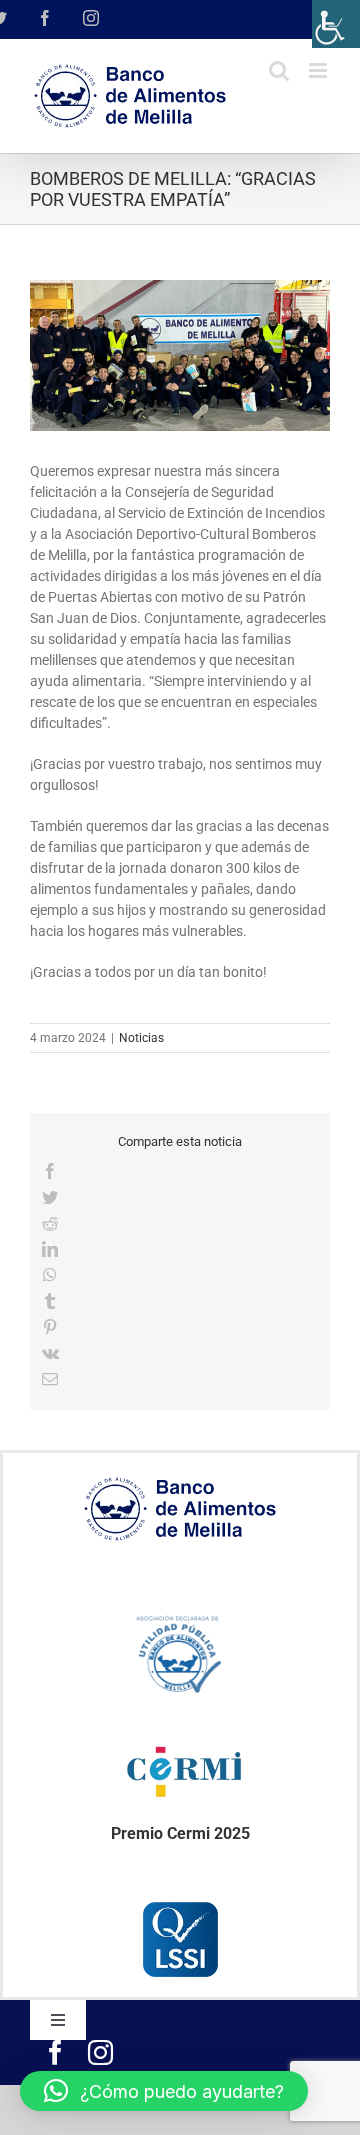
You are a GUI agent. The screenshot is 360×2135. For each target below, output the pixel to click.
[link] (336, 24)
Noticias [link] (141, 1038)
